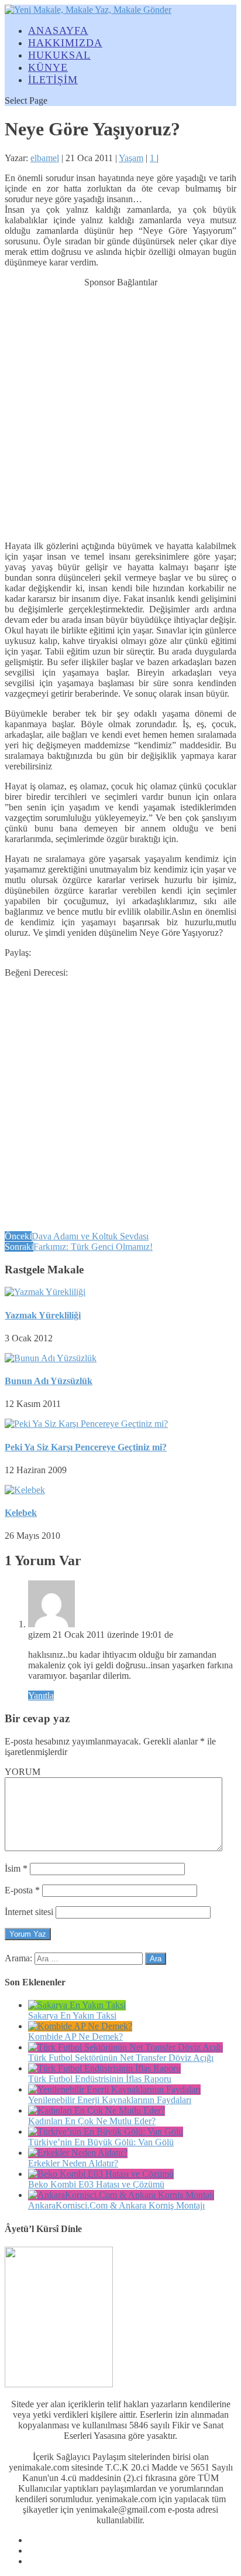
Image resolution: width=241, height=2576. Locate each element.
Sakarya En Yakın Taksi (72, 2016)
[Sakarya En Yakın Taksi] (77, 2005)
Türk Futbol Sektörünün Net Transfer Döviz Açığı (121, 2058)
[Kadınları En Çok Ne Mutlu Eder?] (97, 2110)
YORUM (23, 1772)
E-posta (22, 1890)
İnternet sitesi (29, 1912)
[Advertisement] (120, 408)
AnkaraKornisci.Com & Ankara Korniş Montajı (116, 2205)
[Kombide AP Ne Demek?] (80, 2026)
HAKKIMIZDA (65, 43)
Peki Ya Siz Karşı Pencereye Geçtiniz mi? (86, 1447)
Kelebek (21, 1513)
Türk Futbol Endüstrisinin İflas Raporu (100, 2079)
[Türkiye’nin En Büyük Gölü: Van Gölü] (106, 2132)
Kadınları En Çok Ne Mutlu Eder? (92, 2121)
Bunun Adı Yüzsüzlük (49, 1381)
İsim (16, 1868)
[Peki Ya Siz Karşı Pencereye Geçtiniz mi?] (86, 1424)
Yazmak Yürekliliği (43, 1315)
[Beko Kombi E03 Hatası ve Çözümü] (101, 2174)
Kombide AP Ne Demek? (75, 2037)
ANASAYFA (58, 30)
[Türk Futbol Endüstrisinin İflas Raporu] (104, 2068)
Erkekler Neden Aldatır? (73, 2163)
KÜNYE (48, 67)
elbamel (45, 158)
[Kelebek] (25, 1490)
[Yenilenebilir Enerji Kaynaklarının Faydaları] (114, 2089)
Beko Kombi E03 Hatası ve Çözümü (96, 2184)
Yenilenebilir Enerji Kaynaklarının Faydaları (110, 2100)
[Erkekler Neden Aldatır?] (78, 2153)
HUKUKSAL (59, 55)
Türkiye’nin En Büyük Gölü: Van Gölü (101, 2142)
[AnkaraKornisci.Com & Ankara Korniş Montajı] (121, 2195)
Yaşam (131, 158)
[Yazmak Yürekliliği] (45, 1292)
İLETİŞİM (53, 80)
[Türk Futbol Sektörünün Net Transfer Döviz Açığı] (125, 2047)
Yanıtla (41, 1696)
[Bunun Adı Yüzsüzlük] (51, 1358)
